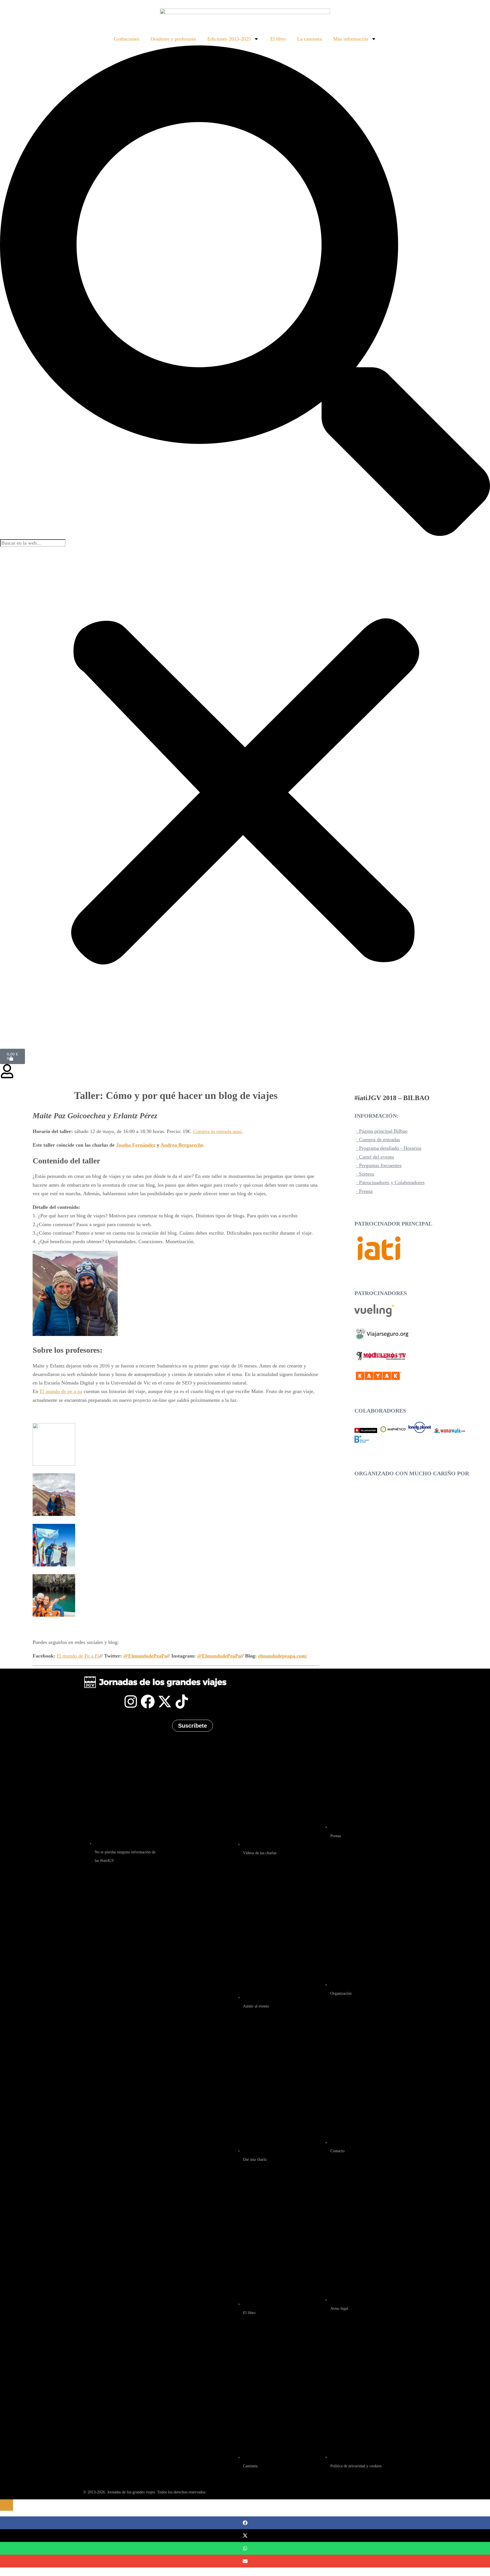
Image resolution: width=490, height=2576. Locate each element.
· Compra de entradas (378, 1140)
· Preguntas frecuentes (379, 1165)
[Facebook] (148, 1702)
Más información (351, 39)
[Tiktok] (182, 1702)
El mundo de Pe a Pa (78, 1656)
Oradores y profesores (173, 39)
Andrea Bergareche (182, 1145)
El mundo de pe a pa (61, 1391)
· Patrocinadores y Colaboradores (390, 1182)
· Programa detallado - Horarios (389, 1148)
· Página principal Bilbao (382, 1131)
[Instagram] (131, 1702)
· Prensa (364, 1191)
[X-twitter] (165, 1702)
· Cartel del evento (375, 1157)
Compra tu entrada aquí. (218, 1131)
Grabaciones (126, 39)
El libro (278, 39)
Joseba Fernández (136, 1145)
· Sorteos (365, 1174)
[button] (245, 292)
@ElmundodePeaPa (145, 1656)
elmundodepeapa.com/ (283, 1656)
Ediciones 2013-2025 (229, 39)
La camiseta (310, 39)
